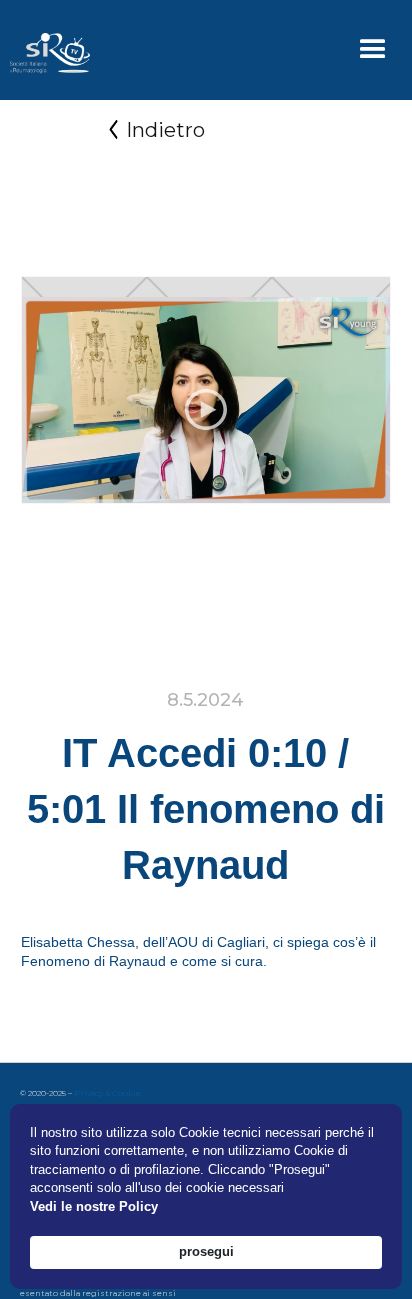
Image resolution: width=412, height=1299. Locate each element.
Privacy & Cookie (107, 1093)
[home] (45, 50)
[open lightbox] (206, 410)
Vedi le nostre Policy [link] (94, 1206)
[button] (373, 50)
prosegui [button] (206, 1251)
